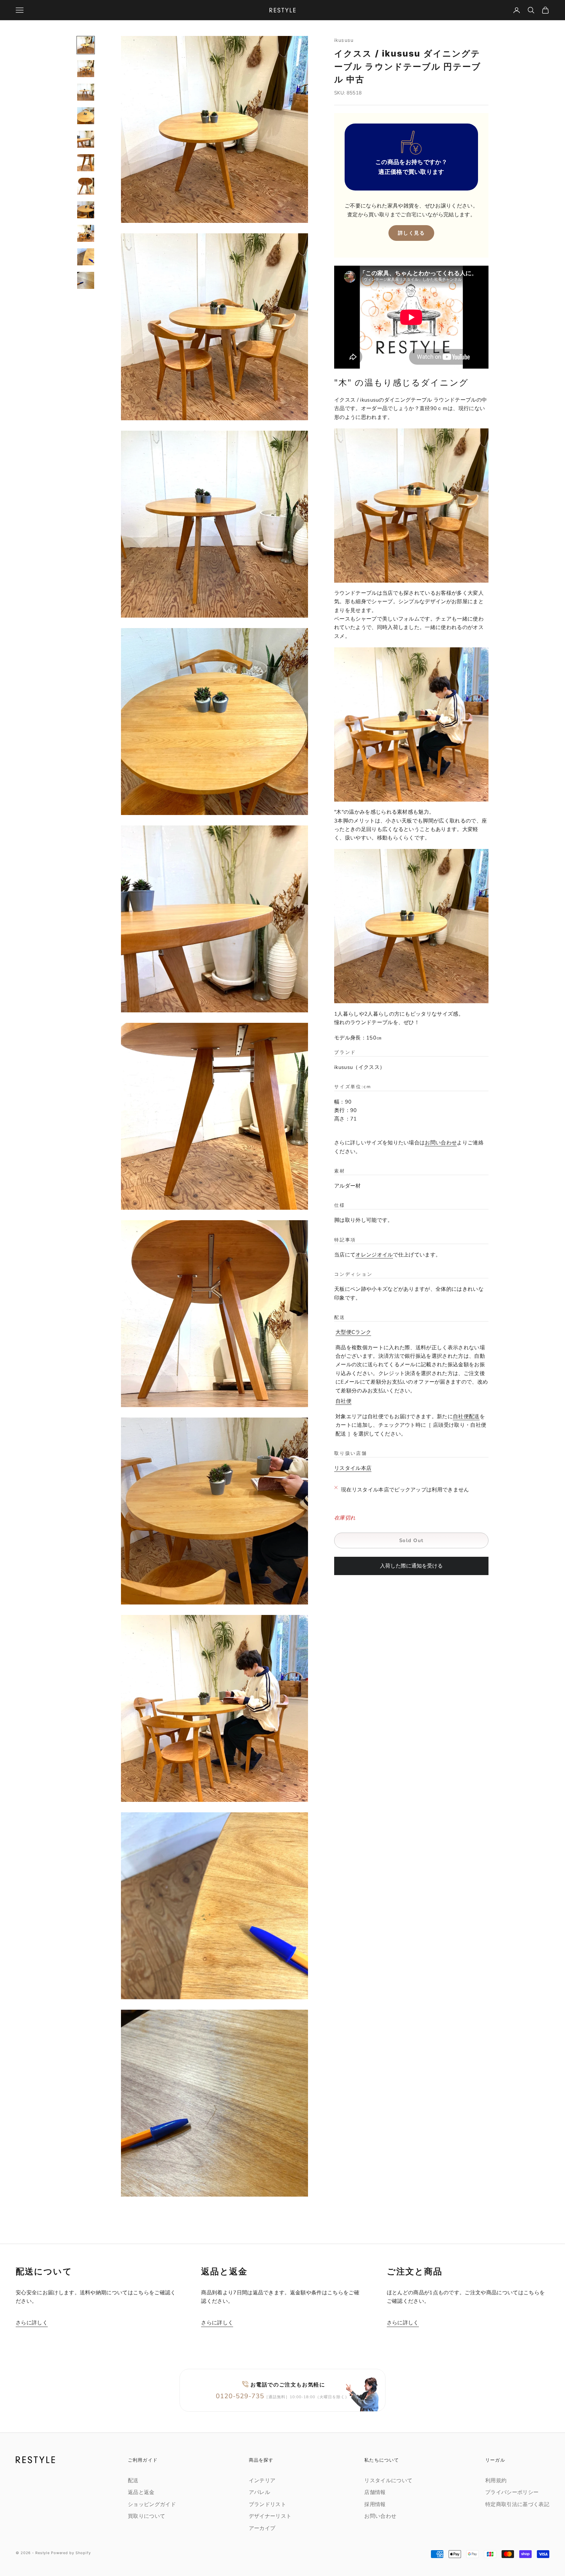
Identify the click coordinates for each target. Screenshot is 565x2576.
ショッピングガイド (152, 2504)
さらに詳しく (32, 2323)
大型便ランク (353, 1333)
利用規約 (496, 2481)
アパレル (259, 2492)
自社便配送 (466, 1417)
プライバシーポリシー (512, 2492)
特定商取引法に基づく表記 (517, 2504)
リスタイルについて (388, 2481)
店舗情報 (375, 2492)
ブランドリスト (267, 2504)
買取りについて (146, 2516)
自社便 (343, 1402)
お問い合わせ (441, 1143)
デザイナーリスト (270, 2516)
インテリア (262, 2481)
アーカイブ (262, 2528)
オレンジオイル (374, 1255)
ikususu (344, 40)
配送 (133, 2481)
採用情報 (375, 2504)
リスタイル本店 (353, 1469)
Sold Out (411, 1541)
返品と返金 (141, 2492)
